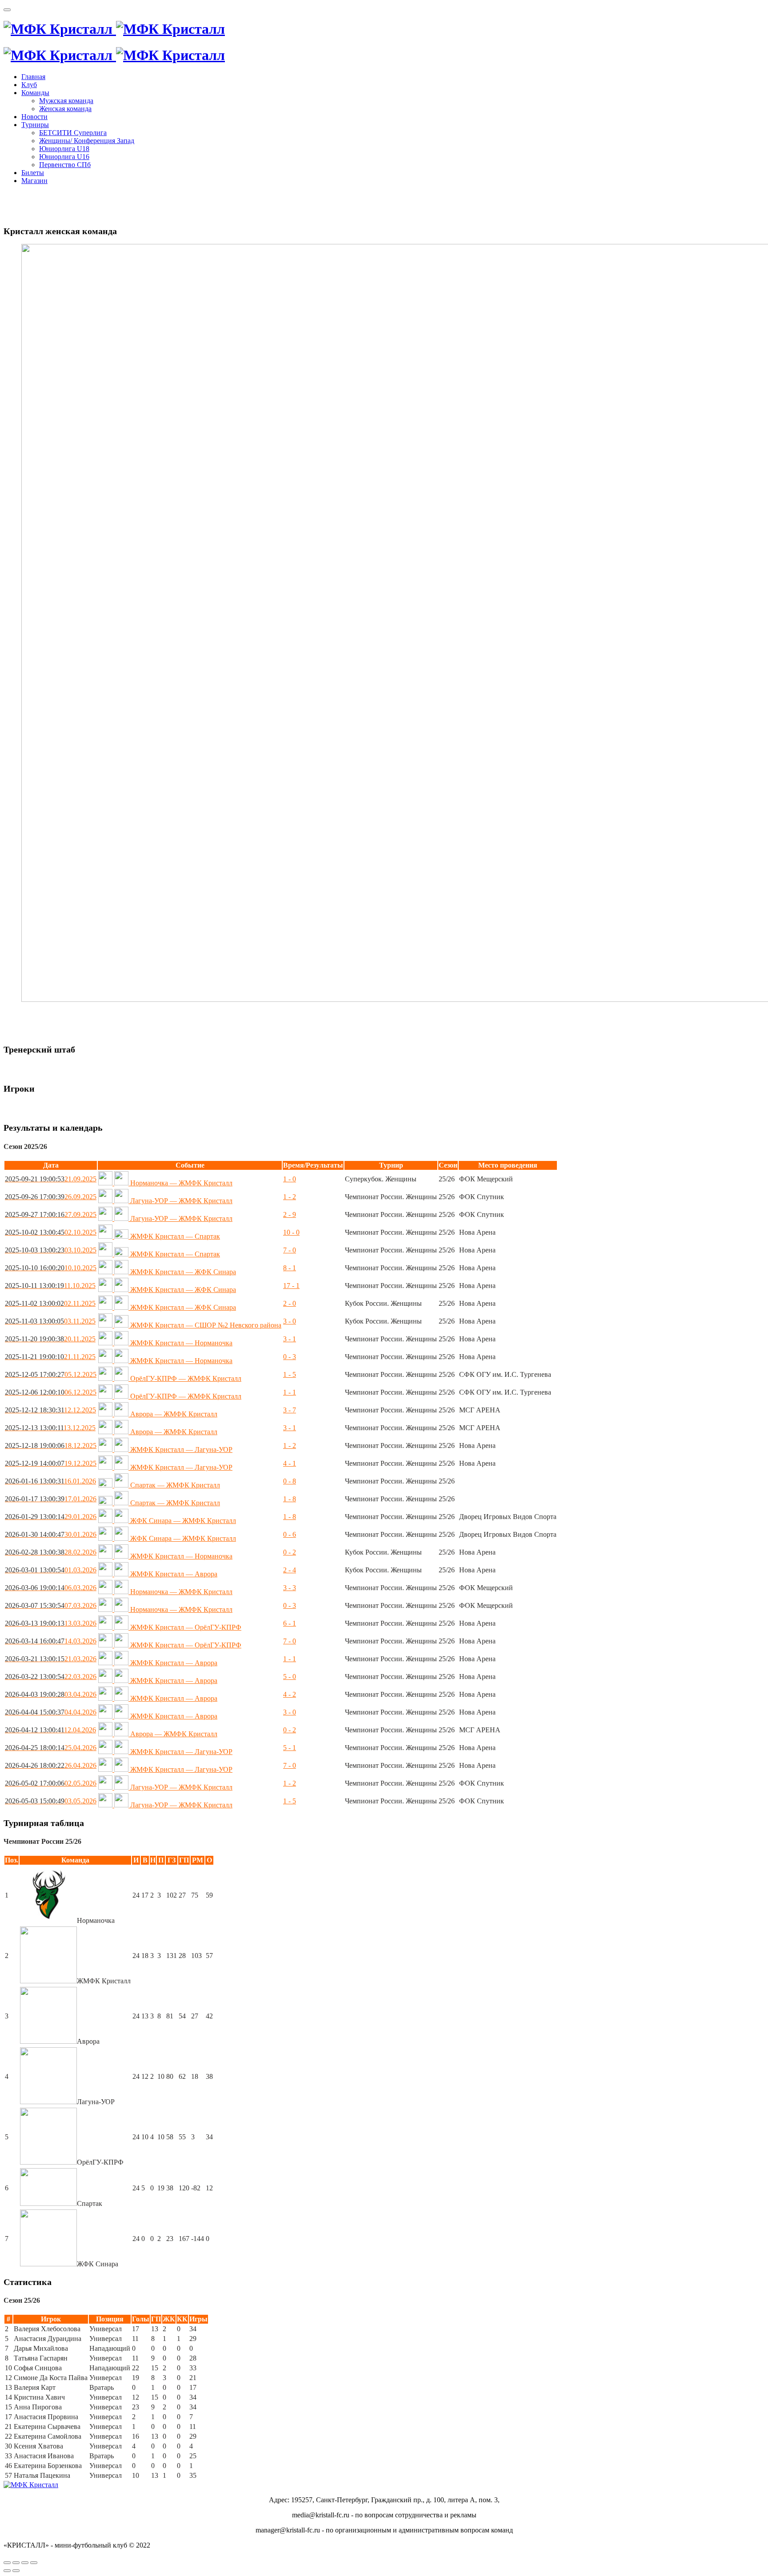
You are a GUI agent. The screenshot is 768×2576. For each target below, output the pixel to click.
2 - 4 (290, 1570)
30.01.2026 (51, 1534)
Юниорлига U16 (64, 157)
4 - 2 (290, 1694)
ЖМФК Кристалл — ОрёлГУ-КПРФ (185, 1627)
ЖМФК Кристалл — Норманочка (180, 1343)
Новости (34, 117)
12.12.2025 (50, 1410)
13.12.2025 (50, 1428)
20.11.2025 (50, 1339)
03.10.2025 (51, 1250)
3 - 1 (290, 1339)
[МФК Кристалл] (114, 29)
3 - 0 (290, 1321)
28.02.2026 (51, 1552)
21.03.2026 (51, 1659)
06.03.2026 (51, 1588)
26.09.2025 (51, 1197)
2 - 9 (290, 1214)
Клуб (29, 85)
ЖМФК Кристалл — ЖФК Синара (182, 1272)
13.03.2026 (51, 1623)
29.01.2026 (51, 1517)
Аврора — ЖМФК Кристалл (173, 1414)
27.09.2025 (51, 1214)
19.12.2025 (51, 1463)
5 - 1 (290, 1748)
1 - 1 (290, 1392)
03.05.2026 (51, 1801)
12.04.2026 (50, 1730)
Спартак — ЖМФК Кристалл (174, 1485)
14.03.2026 (51, 1641)
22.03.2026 (51, 1677)
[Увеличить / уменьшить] (34, 2563)
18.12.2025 (51, 1446)
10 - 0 (291, 1232)
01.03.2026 (51, 1570)
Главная (33, 77)
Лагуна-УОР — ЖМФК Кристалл (180, 1201)
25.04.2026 (51, 1748)
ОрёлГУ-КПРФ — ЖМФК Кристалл (185, 1378)
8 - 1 (290, 1268)
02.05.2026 (51, 1783)
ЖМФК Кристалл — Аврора (173, 1574)
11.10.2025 (50, 1286)
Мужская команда (66, 101)
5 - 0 (290, 1677)
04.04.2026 (51, 1712)
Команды (35, 93)
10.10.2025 (51, 1268)
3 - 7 (290, 1410)
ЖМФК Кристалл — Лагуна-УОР (180, 1449)
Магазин (34, 181)
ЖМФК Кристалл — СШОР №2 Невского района (205, 1325)
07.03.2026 (51, 1605)
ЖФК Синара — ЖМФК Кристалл (182, 1521)
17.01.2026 (51, 1499)
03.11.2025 (50, 1321)
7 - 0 (290, 1250)
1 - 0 (290, 1179)
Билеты (33, 173)
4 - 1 (290, 1463)
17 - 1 (291, 1286)
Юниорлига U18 (64, 149)
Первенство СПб (65, 165)
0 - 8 (290, 1481)
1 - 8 (290, 1499)
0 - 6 (290, 1534)
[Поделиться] (16, 2563)
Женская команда (65, 109)
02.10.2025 (51, 1232)
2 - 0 (290, 1303)
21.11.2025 (50, 1357)
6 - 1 (290, 1623)
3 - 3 (290, 1588)
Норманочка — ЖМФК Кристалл (180, 1183)
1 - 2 (290, 1197)
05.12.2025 (51, 1374)
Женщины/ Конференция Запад (87, 141)
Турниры (35, 125)
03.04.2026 (51, 1694)
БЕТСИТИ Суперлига (73, 133)
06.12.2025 (51, 1392)
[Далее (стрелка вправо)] (16, 2571)
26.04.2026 (51, 1765)
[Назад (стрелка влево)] (7, 2571)
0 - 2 (290, 1552)
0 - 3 (290, 1357)
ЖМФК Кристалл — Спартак (174, 1236)
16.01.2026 (50, 1481)
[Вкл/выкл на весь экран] (25, 2563)
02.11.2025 (50, 1303)
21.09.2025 (51, 1179)
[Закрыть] (7, 2563)
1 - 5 (290, 1374)
